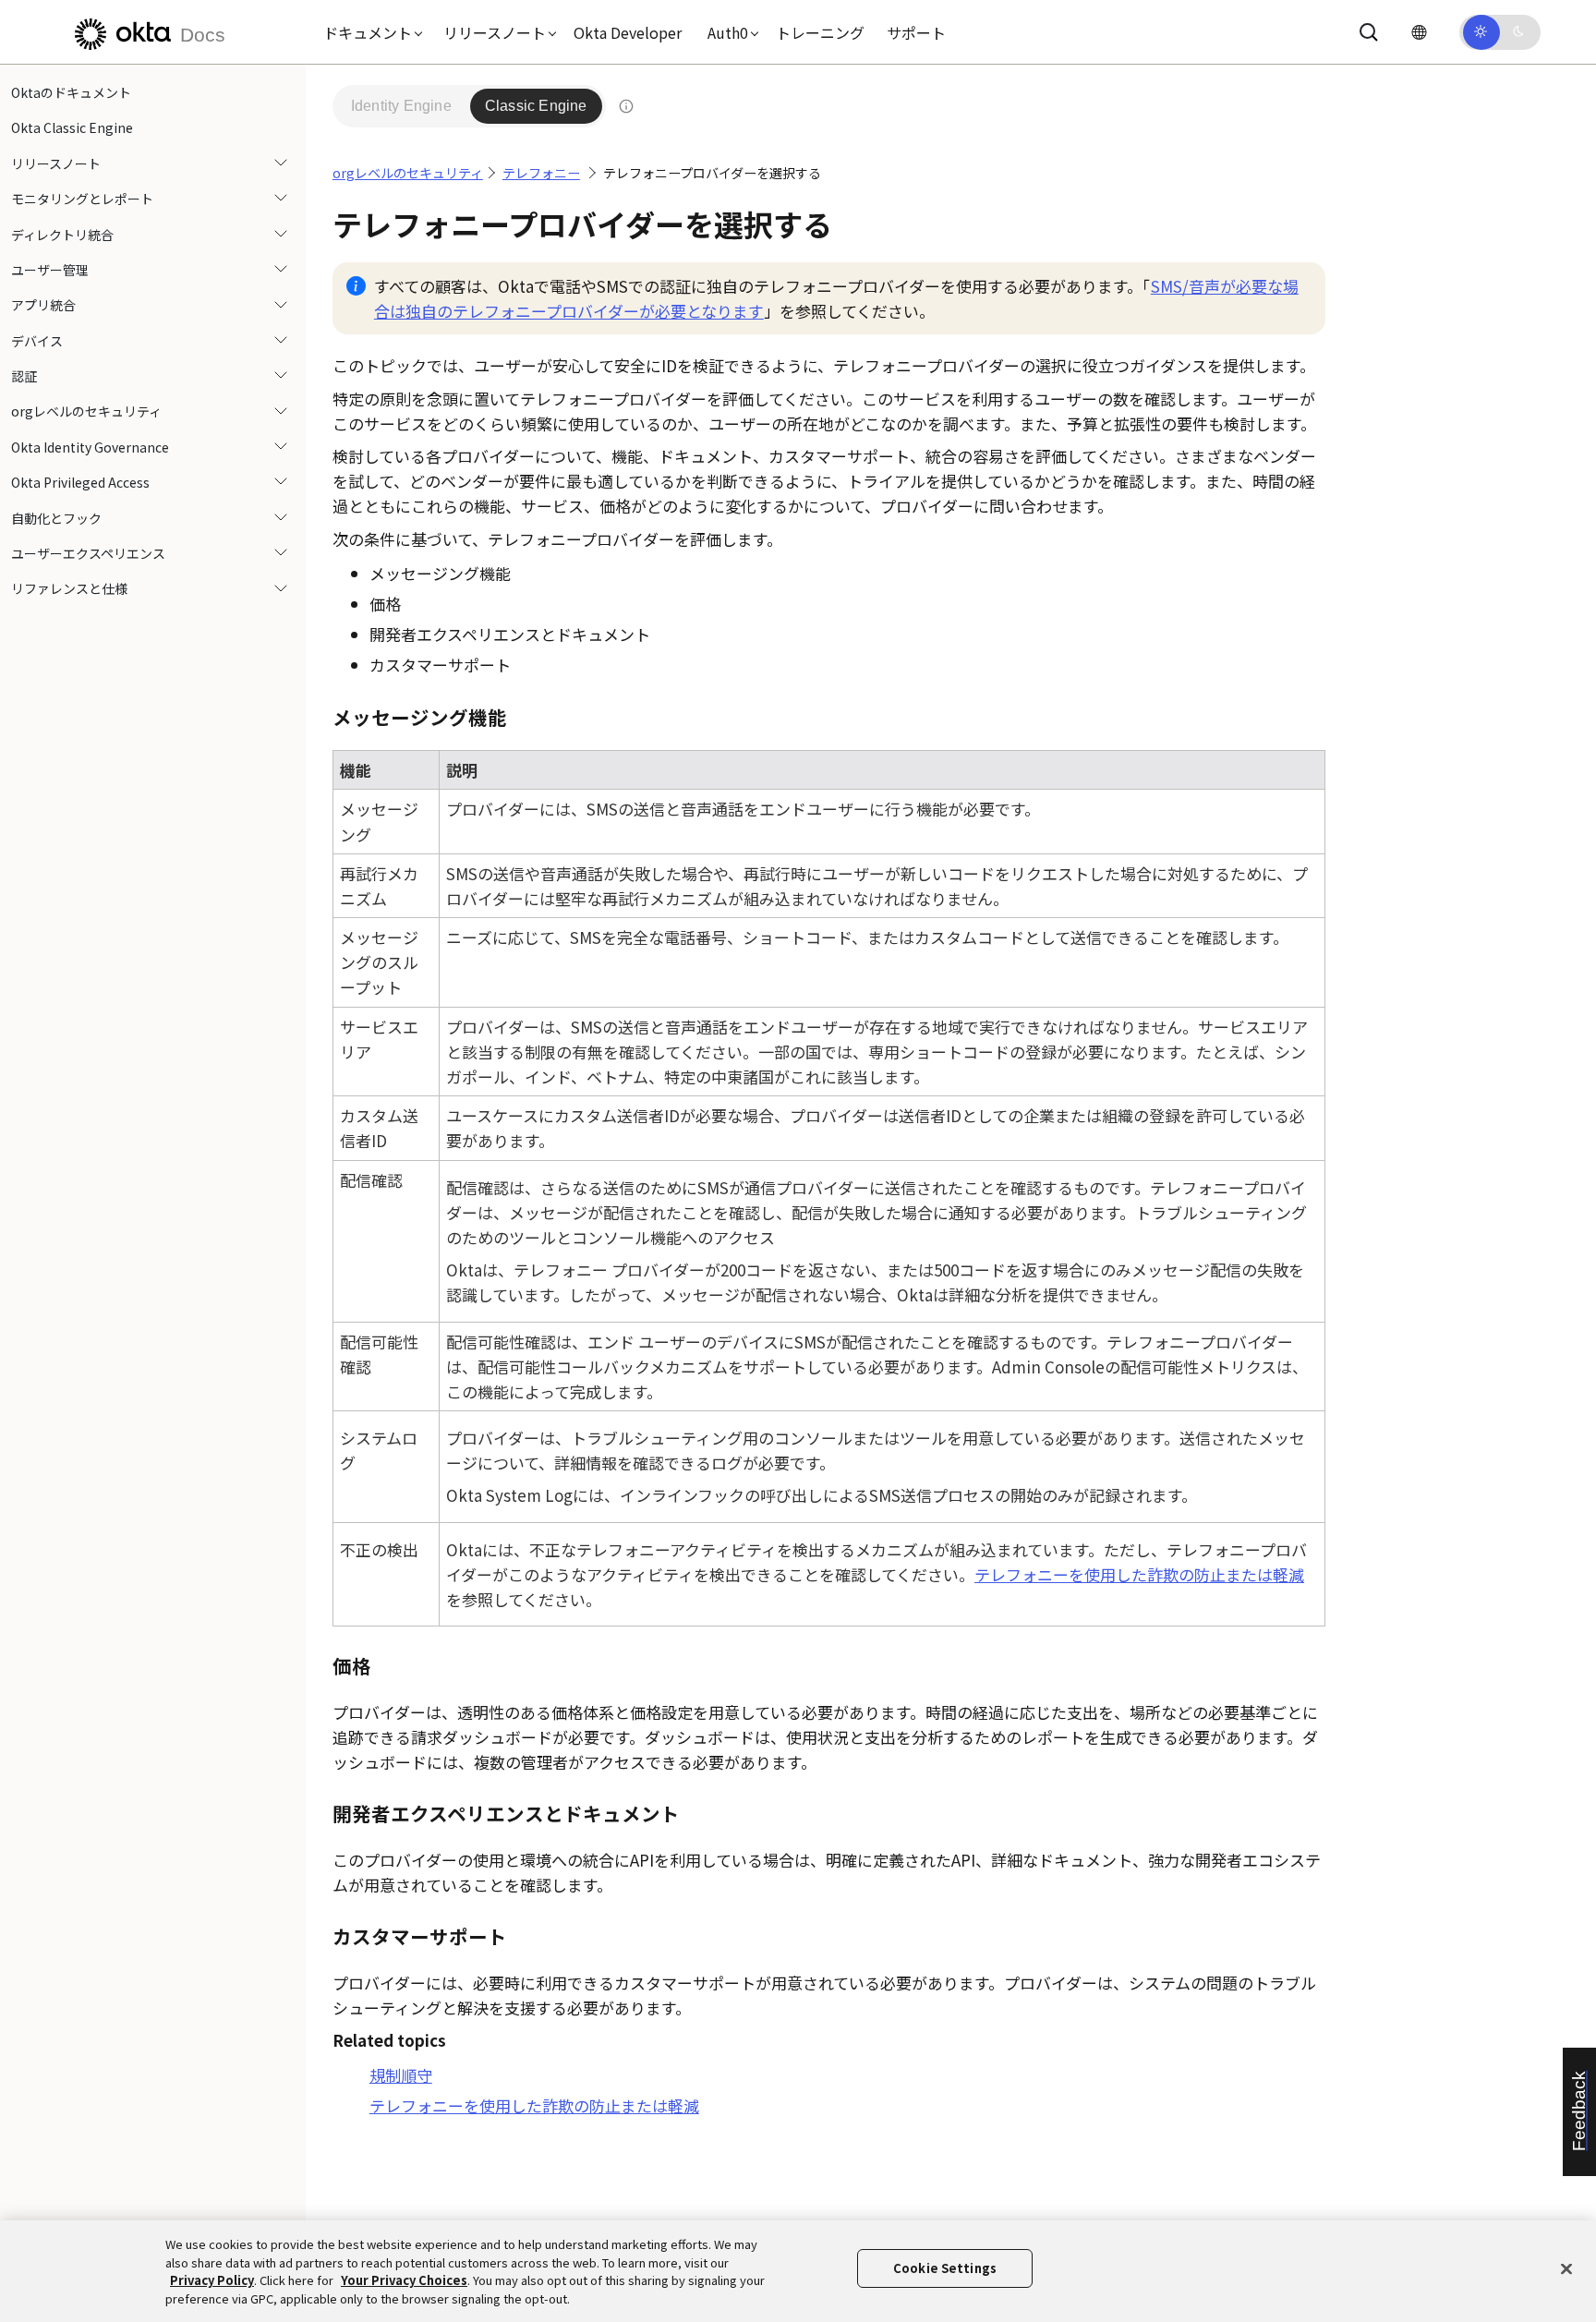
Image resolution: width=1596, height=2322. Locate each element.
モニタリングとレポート (82, 199)
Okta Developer (628, 32)
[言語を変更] (1419, 32)
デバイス (37, 341)
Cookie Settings (945, 2268)
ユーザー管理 (50, 270)
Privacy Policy (212, 2280)
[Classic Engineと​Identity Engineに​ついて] (626, 106)
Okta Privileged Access (80, 482)
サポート (916, 32)
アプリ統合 (43, 305)
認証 (24, 376)
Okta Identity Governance (90, 447)
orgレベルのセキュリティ (86, 412)
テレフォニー (541, 173)
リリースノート (56, 163)
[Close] (1566, 2268)
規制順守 (401, 2075)
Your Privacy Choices (404, 2280)
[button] (369, 32)
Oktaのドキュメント (71, 92)
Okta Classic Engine (72, 127)
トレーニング (820, 32)
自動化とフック (56, 518)
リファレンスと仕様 (69, 588)
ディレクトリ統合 (62, 235)
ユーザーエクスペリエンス (88, 553)
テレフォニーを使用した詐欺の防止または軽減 (1139, 1574)
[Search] (1369, 32)
